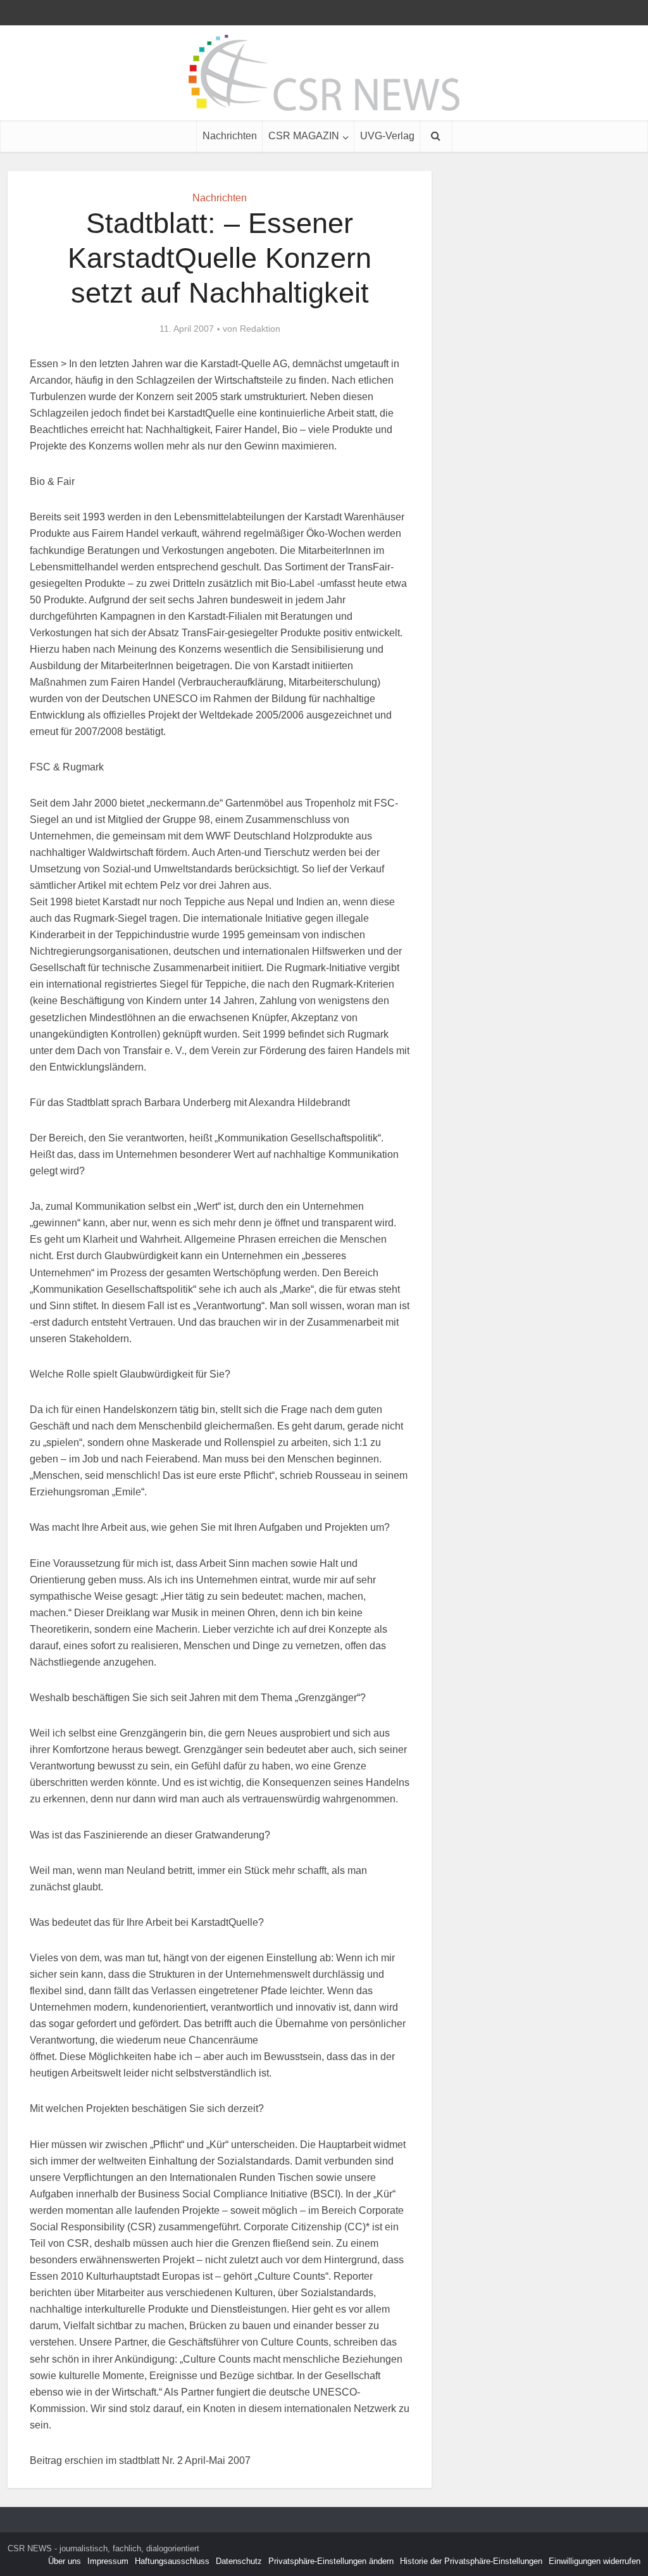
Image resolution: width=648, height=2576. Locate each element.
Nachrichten (230, 136)
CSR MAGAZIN (304, 136)
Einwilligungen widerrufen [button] (595, 2561)
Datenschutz (239, 2561)
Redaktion (260, 329)
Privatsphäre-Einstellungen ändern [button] (331, 2561)
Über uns (65, 2561)
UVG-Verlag (387, 136)
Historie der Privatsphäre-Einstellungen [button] (471, 2561)
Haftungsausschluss (172, 2561)
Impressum (108, 2561)
